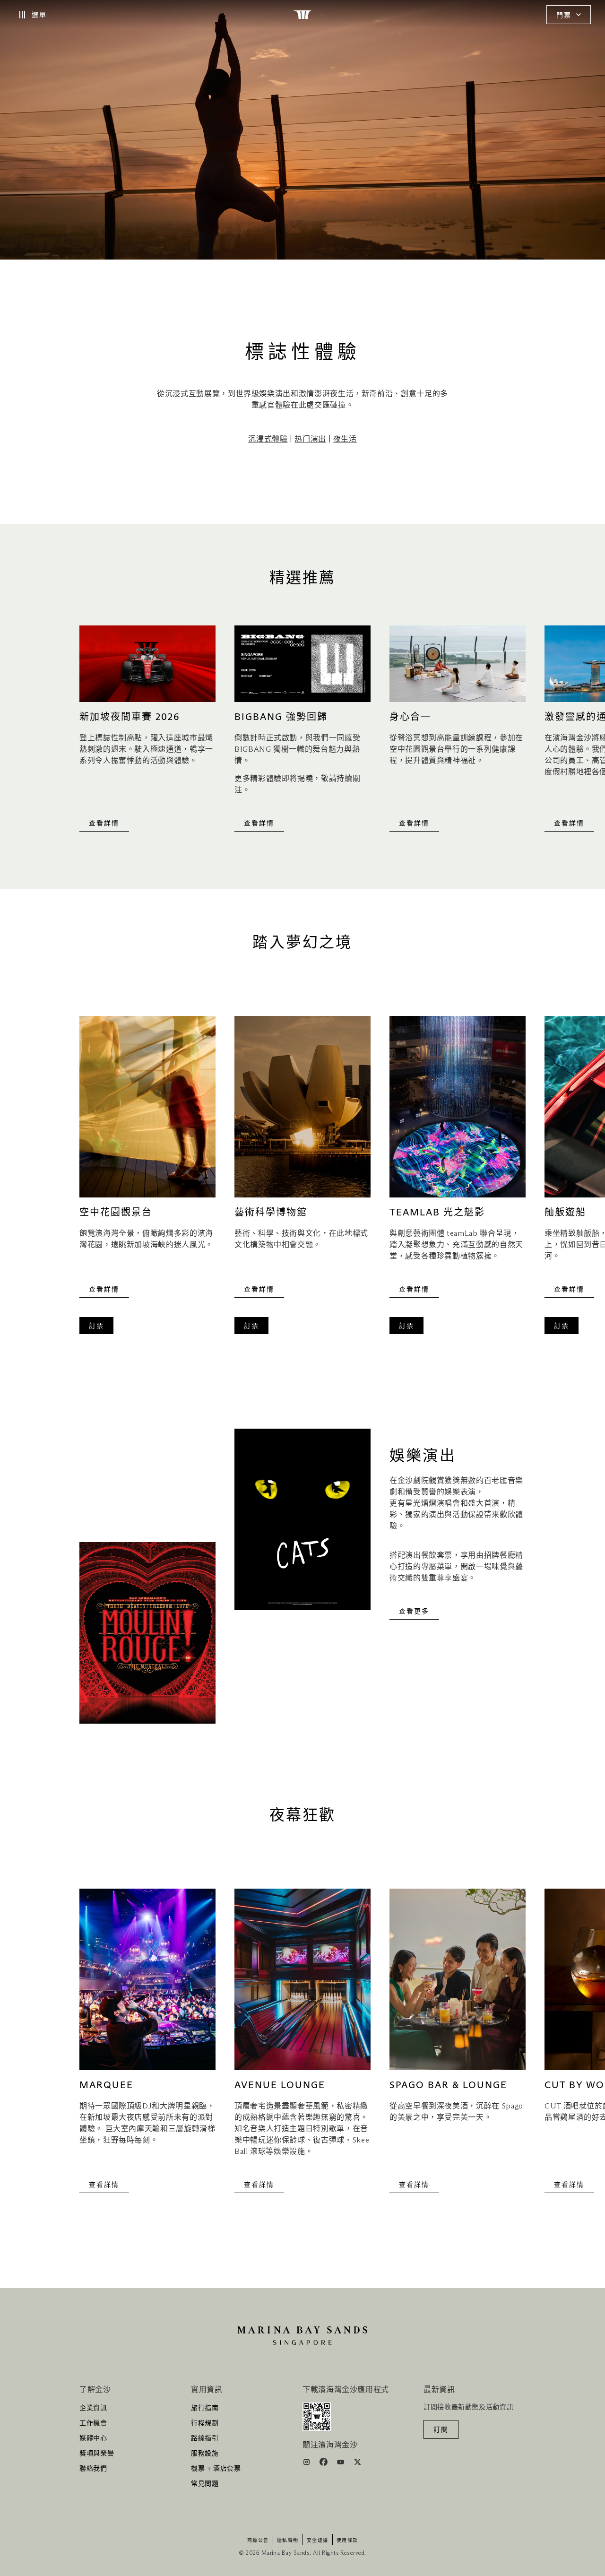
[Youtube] (341, 2463)
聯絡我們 (93, 2469)
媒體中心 (93, 2438)
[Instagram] (307, 2463)
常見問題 (205, 2484)
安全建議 (318, 2541)
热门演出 (310, 439)
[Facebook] (324, 2463)
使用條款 (347, 2541)
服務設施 (205, 2454)
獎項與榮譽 (97, 2454)
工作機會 (93, 2423)
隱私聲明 (288, 2541)
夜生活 (345, 439)
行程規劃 (205, 2423)
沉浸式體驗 (268, 439)
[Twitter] (358, 2463)
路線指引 (205, 2438)
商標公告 (258, 2541)
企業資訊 (93, 2408)
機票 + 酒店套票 (216, 2469)
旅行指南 (205, 2408)
